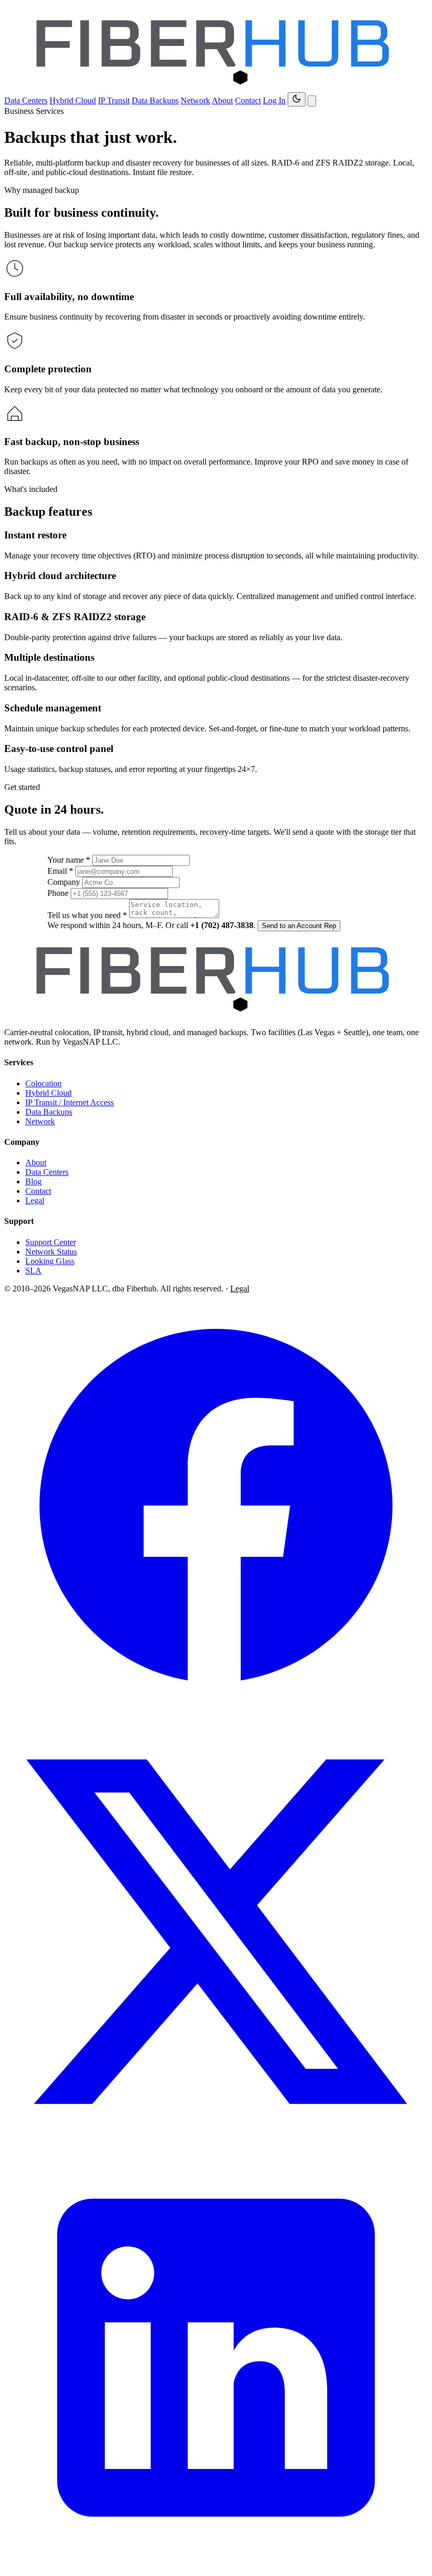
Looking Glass (50, 1261)
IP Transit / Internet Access (70, 1102)
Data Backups (155, 100)
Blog (33, 1181)
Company (64, 882)
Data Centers (26, 100)
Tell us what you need (87, 915)
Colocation (43, 1083)
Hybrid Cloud (73, 100)
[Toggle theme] (297, 99)
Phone (58, 893)
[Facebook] (216, 1715)
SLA (33, 1271)
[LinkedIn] (216, 2567)
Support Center (51, 1242)
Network (195, 100)
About (222, 100)
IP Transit (114, 100)
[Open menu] (312, 101)
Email (60, 871)
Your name (69, 860)
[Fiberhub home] (216, 87)
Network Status (51, 1252)
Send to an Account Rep (299, 926)
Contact (248, 100)
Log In (274, 100)
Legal (35, 1200)
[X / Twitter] (216, 2141)
